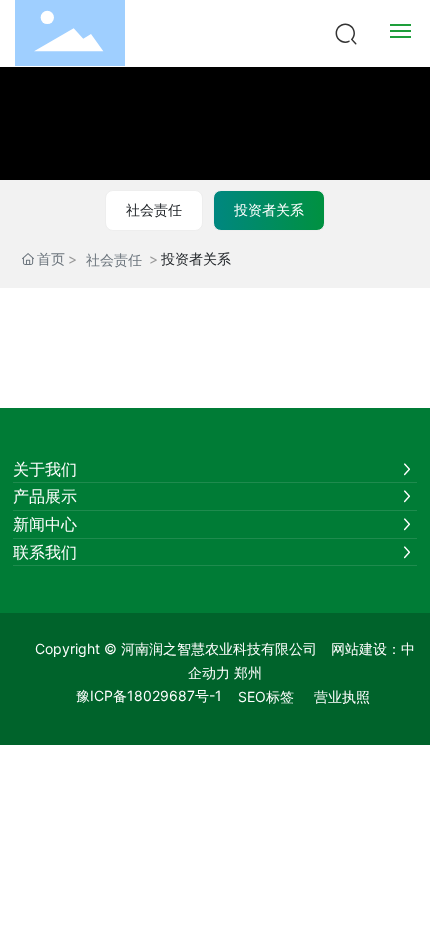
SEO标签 (266, 696)
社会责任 (154, 209)
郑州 (248, 672)
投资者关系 (269, 209)
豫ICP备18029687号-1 (149, 695)
